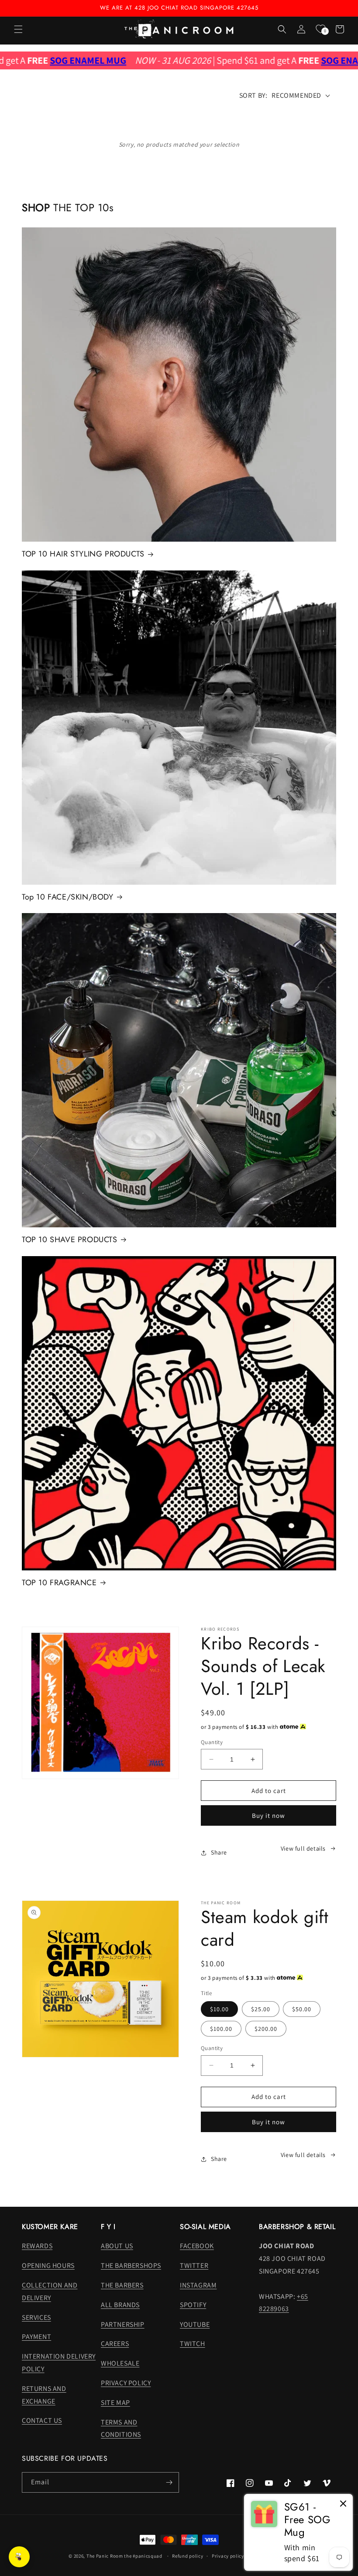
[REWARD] (19, 2557)
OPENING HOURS (48, 2265)
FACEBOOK (197, 2246)
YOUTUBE (195, 2324)
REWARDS (37, 2246)
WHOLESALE (120, 2363)
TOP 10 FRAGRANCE (59, 1583)
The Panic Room (105, 2556)
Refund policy (188, 2556)
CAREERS (115, 2344)
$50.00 (302, 2009)
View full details (303, 1848)
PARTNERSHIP (123, 2324)
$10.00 (219, 2009)
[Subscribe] (169, 2482)
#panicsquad (148, 2556)
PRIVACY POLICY (126, 2383)
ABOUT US (117, 2246)
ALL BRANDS (120, 2305)
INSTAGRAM (198, 2285)
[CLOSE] (343, 2504)
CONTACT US (42, 2420)
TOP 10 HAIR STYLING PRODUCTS (83, 554)
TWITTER (194, 2265)
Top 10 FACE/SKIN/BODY (68, 897)
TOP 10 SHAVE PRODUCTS (70, 1240)
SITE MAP (115, 2403)
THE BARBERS (122, 2285)
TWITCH (193, 2344)
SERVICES (36, 2317)
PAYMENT (36, 2337)
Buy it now (268, 1815)
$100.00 (221, 2029)
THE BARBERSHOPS (131, 2265)
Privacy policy (228, 2556)
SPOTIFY (193, 2305)
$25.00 (261, 2009)
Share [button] (219, 1852)
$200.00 (266, 2029)
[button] (18, 29)
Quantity (212, 1742)
